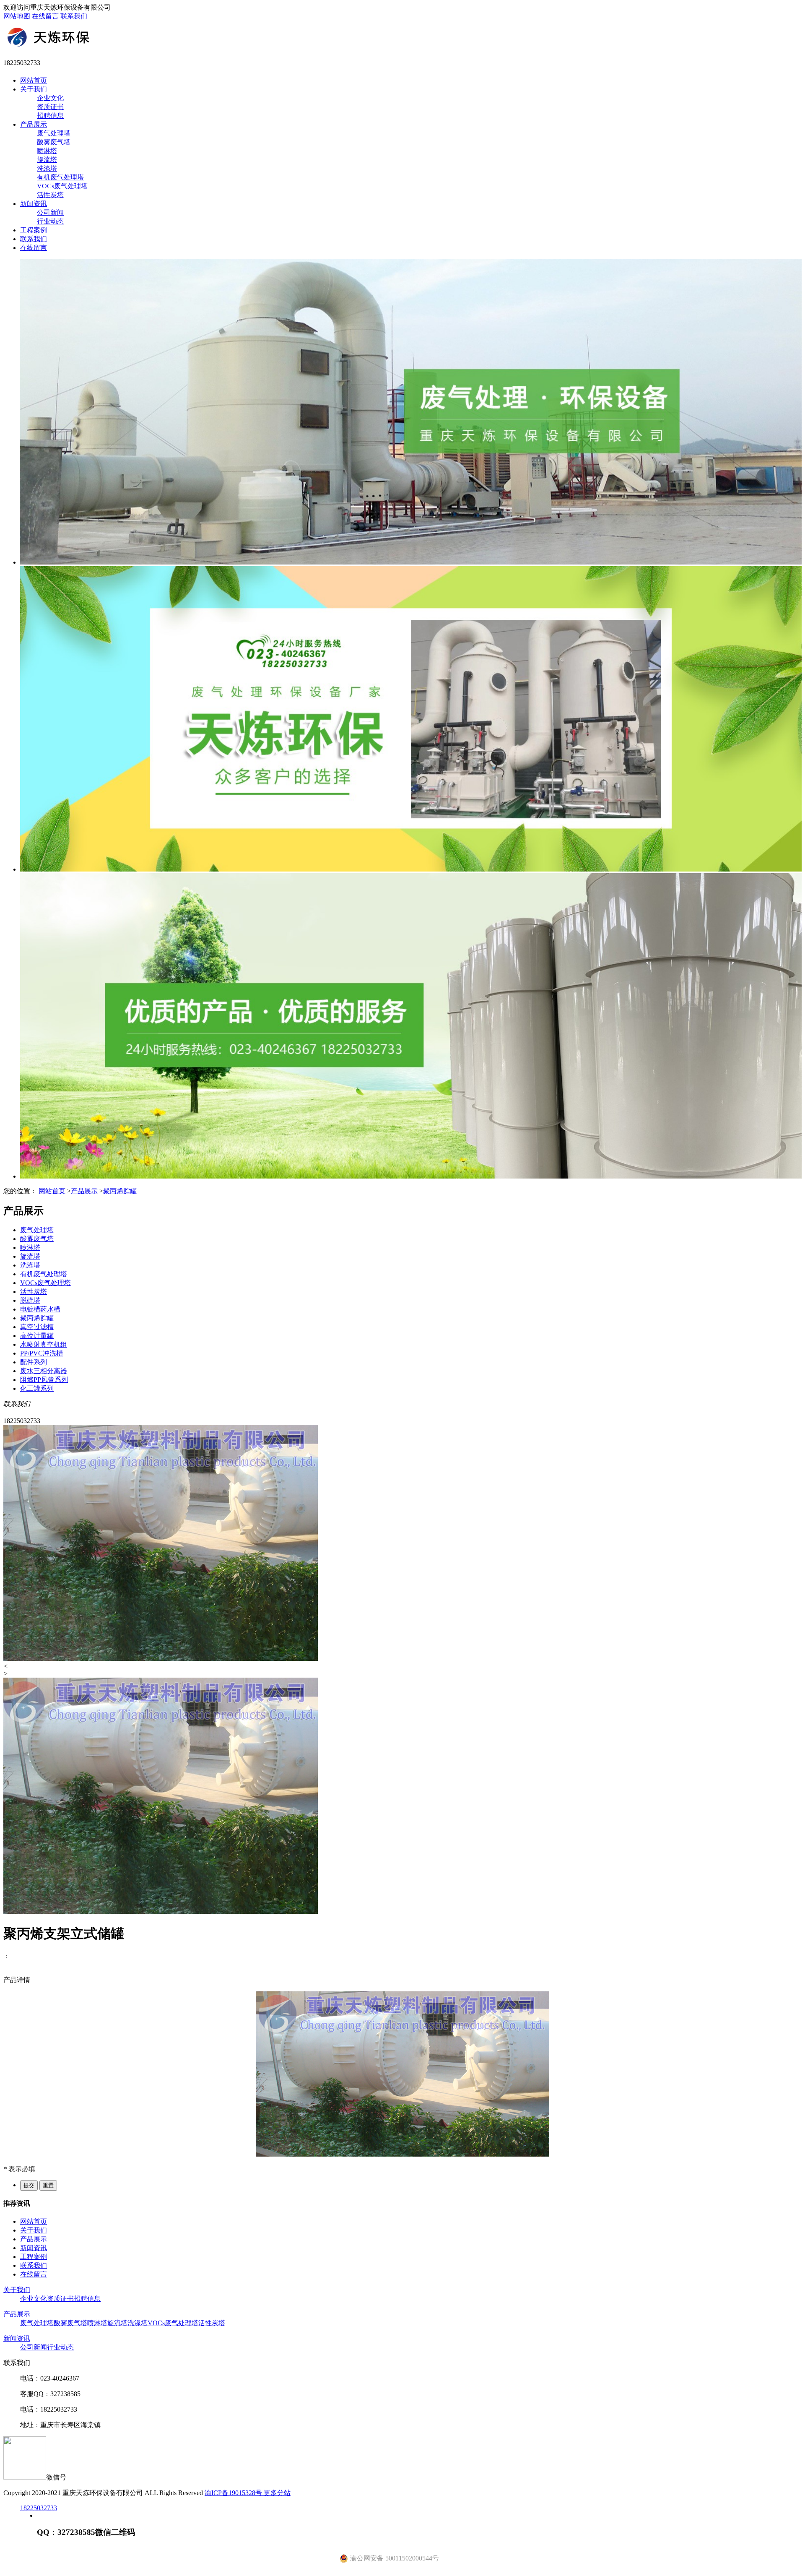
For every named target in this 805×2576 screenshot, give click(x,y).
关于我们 (34, 89)
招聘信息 (50, 116)
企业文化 (50, 98)
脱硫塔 (30, 1300)
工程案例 (34, 230)
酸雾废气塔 (54, 142)
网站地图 (17, 16)
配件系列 (34, 1362)
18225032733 (39, 2508)
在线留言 (45, 16)
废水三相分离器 (44, 1371)
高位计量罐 (37, 1336)
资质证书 (50, 107)
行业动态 (50, 221)
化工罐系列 (37, 1388)
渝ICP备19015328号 (234, 2493)
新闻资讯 (34, 204)
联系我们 (74, 16)
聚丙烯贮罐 (120, 1191)
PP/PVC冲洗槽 (42, 1353)
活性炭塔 (50, 195)
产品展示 (34, 124)
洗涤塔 (47, 168)
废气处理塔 (54, 133)
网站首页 (34, 80)
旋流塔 (47, 160)
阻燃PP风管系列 (44, 1380)
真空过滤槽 (37, 1327)
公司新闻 (50, 212)
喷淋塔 (47, 151)
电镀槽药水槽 (40, 1309)
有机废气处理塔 (60, 177)
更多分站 (277, 2493)
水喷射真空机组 (44, 1344)
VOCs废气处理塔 (62, 186)
